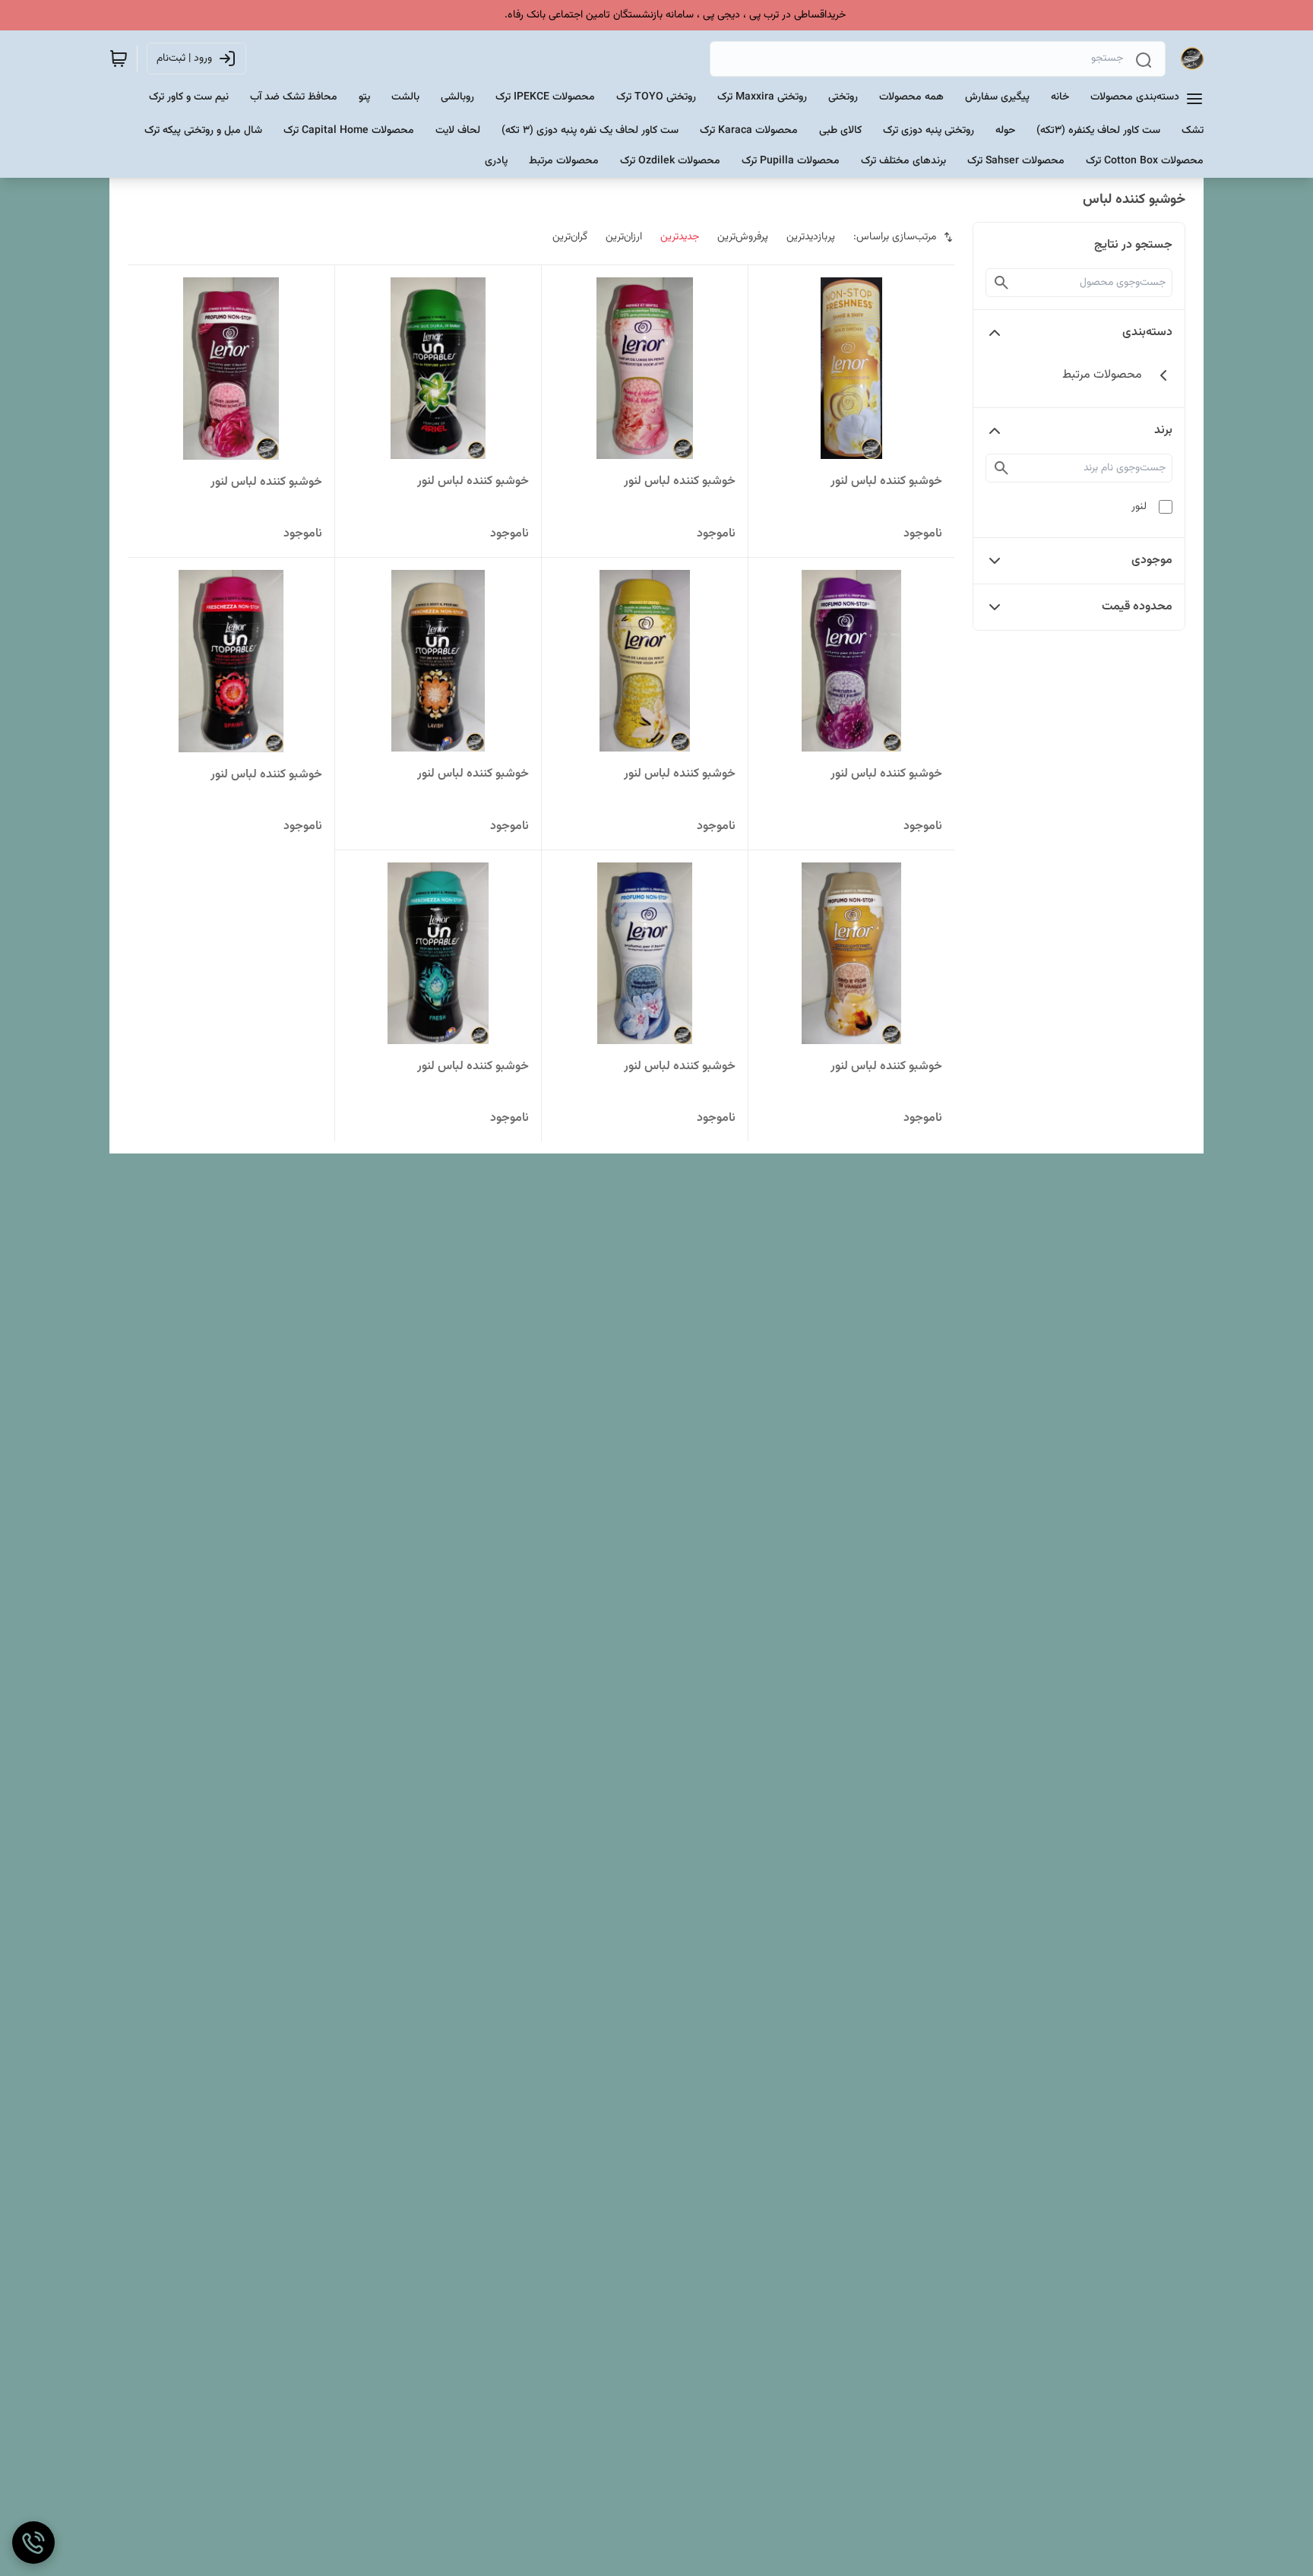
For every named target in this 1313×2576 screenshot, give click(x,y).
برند (1163, 430)
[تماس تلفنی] (33, 2543)
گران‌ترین (570, 237)
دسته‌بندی (1147, 332)
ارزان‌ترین (624, 237)
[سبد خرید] (119, 59)
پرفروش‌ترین (743, 237)
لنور (1139, 507)
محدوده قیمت (1137, 607)
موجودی (1152, 560)
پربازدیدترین (811, 237)
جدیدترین (680, 237)
